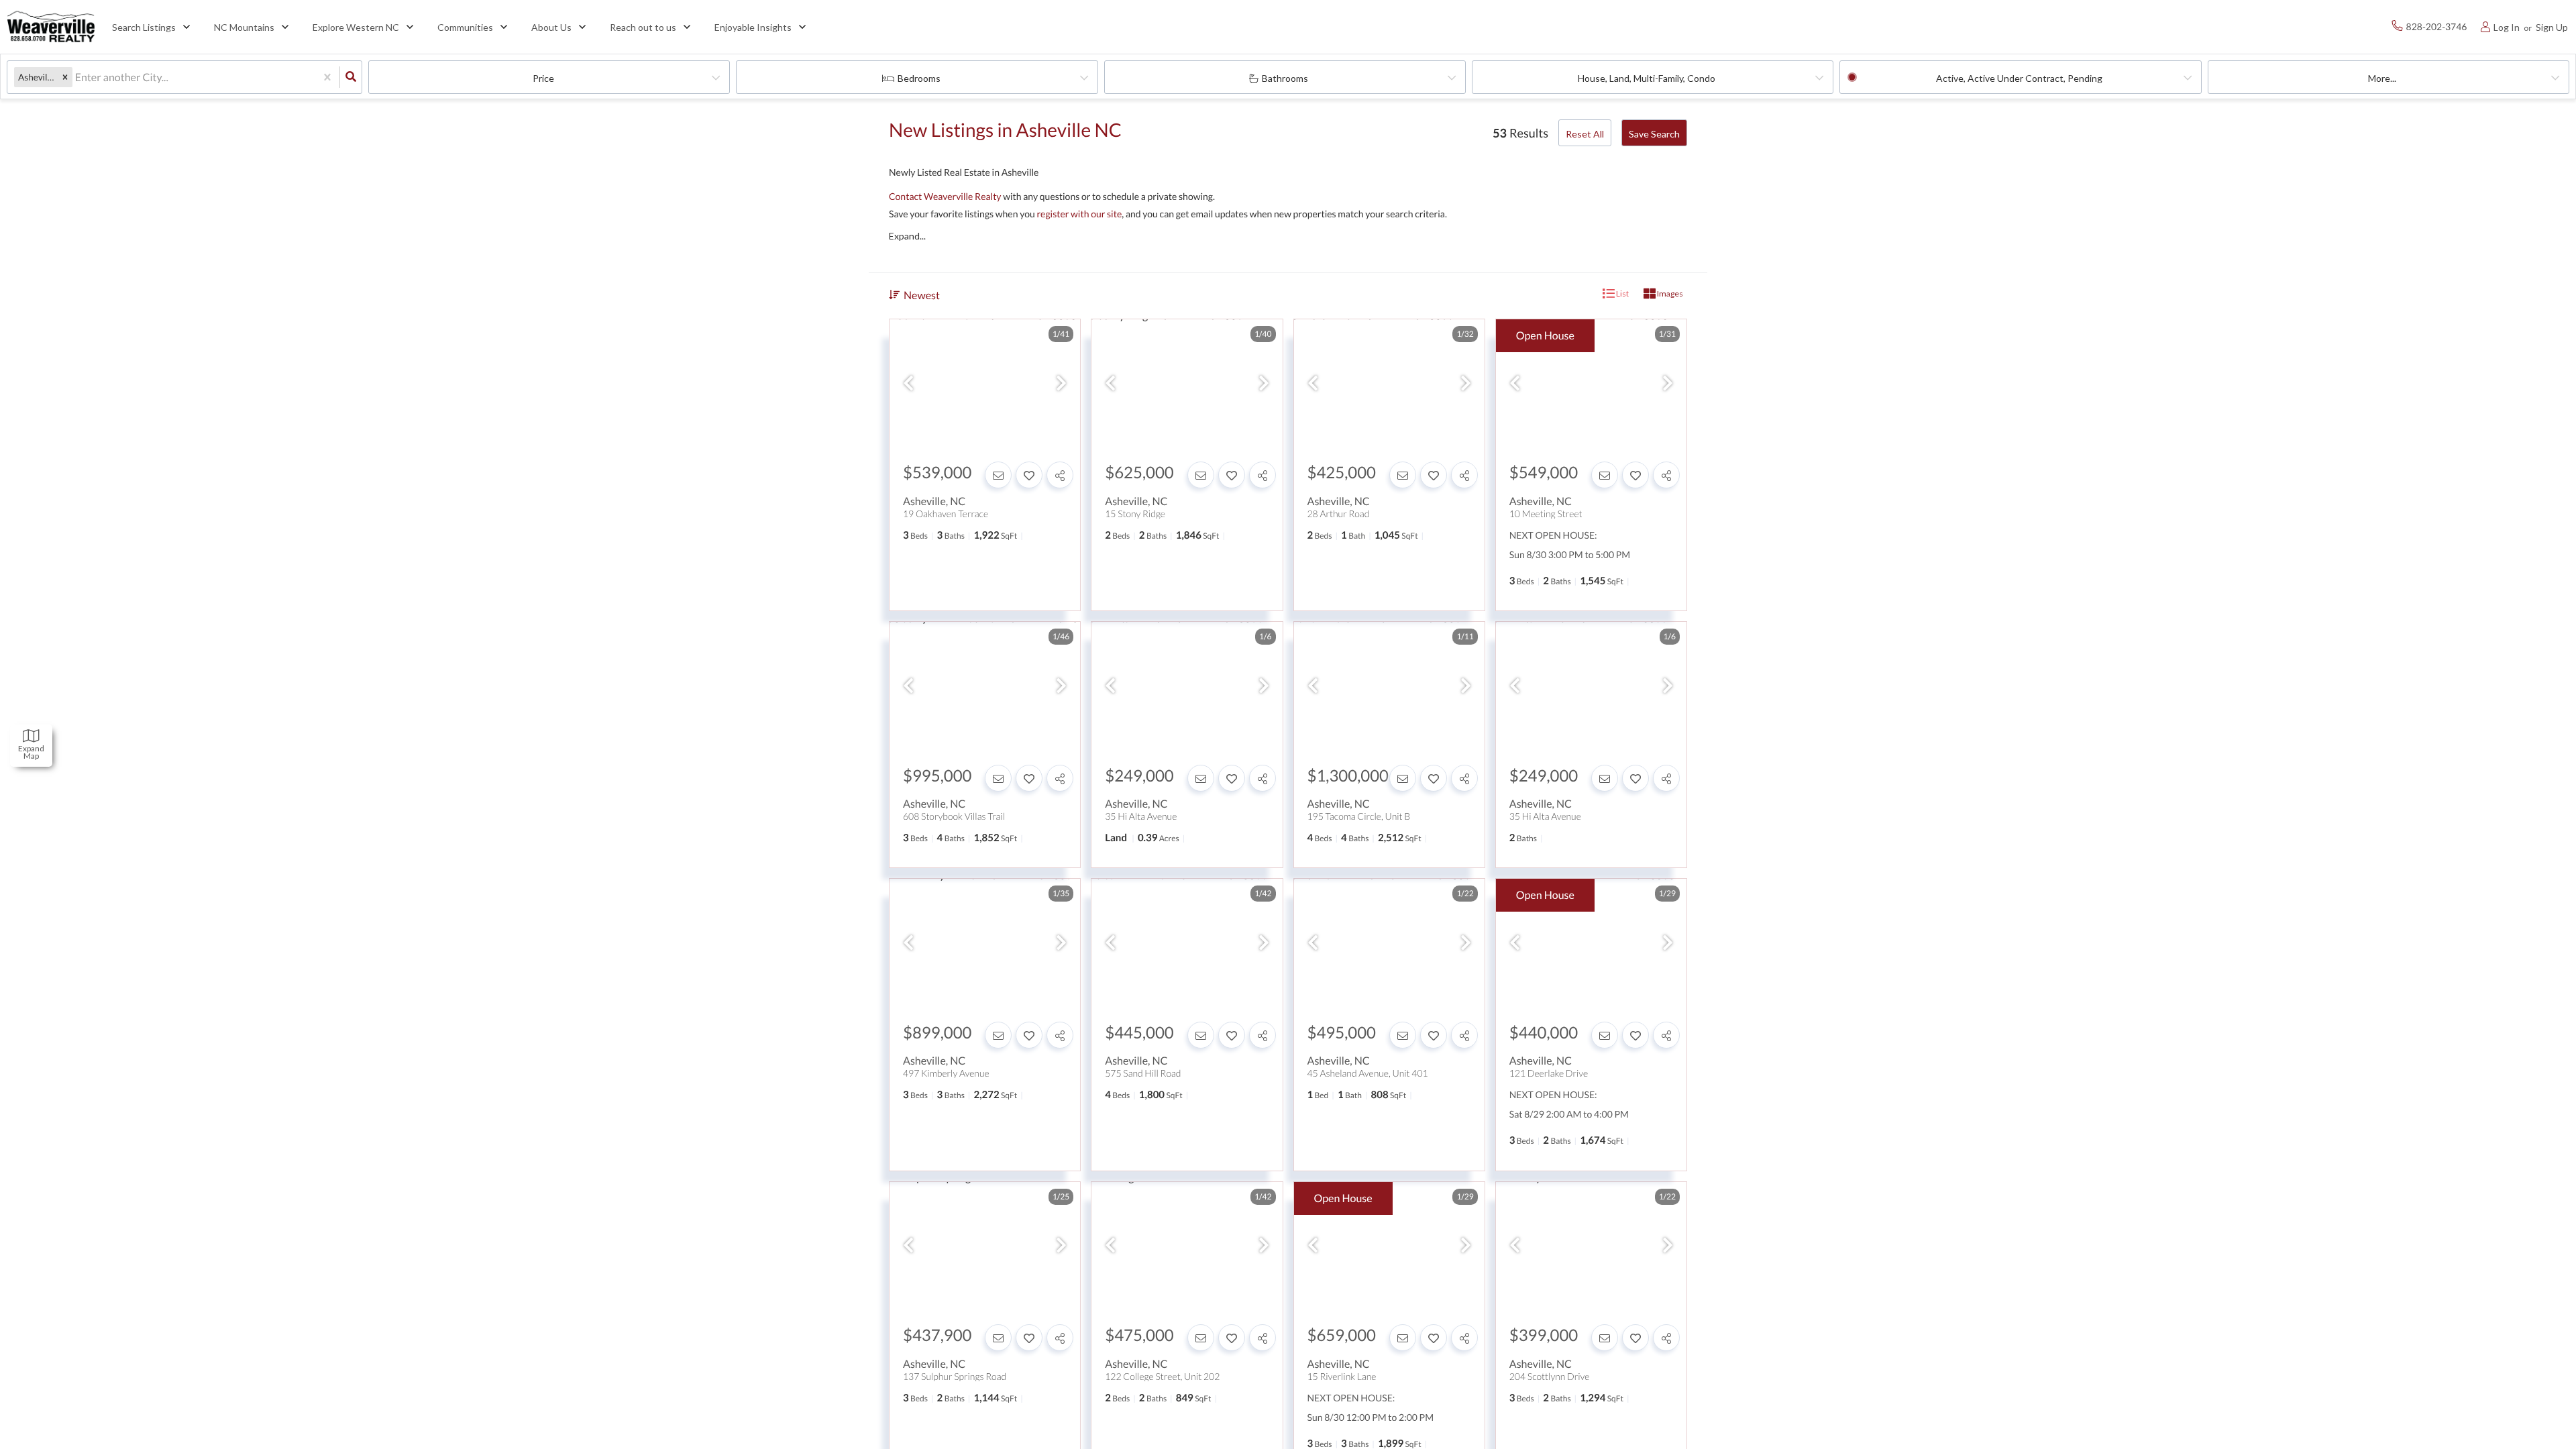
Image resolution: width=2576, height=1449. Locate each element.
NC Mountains (244, 27)
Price (543, 78)
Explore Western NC (356, 27)
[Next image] (1061, 383)
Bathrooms (1285, 78)
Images (1669, 293)
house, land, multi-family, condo (1647, 78)
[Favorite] (1029, 475)
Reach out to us (643, 27)
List (1622, 293)
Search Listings (144, 27)
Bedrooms (919, 78)
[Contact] (998, 475)
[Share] (1060, 475)
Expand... (907, 236)
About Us (551, 27)
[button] (65, 77)
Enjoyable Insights (753, 27)
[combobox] (76, 77)
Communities (465, 27)
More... (2382, 78)
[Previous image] (908, 383)
